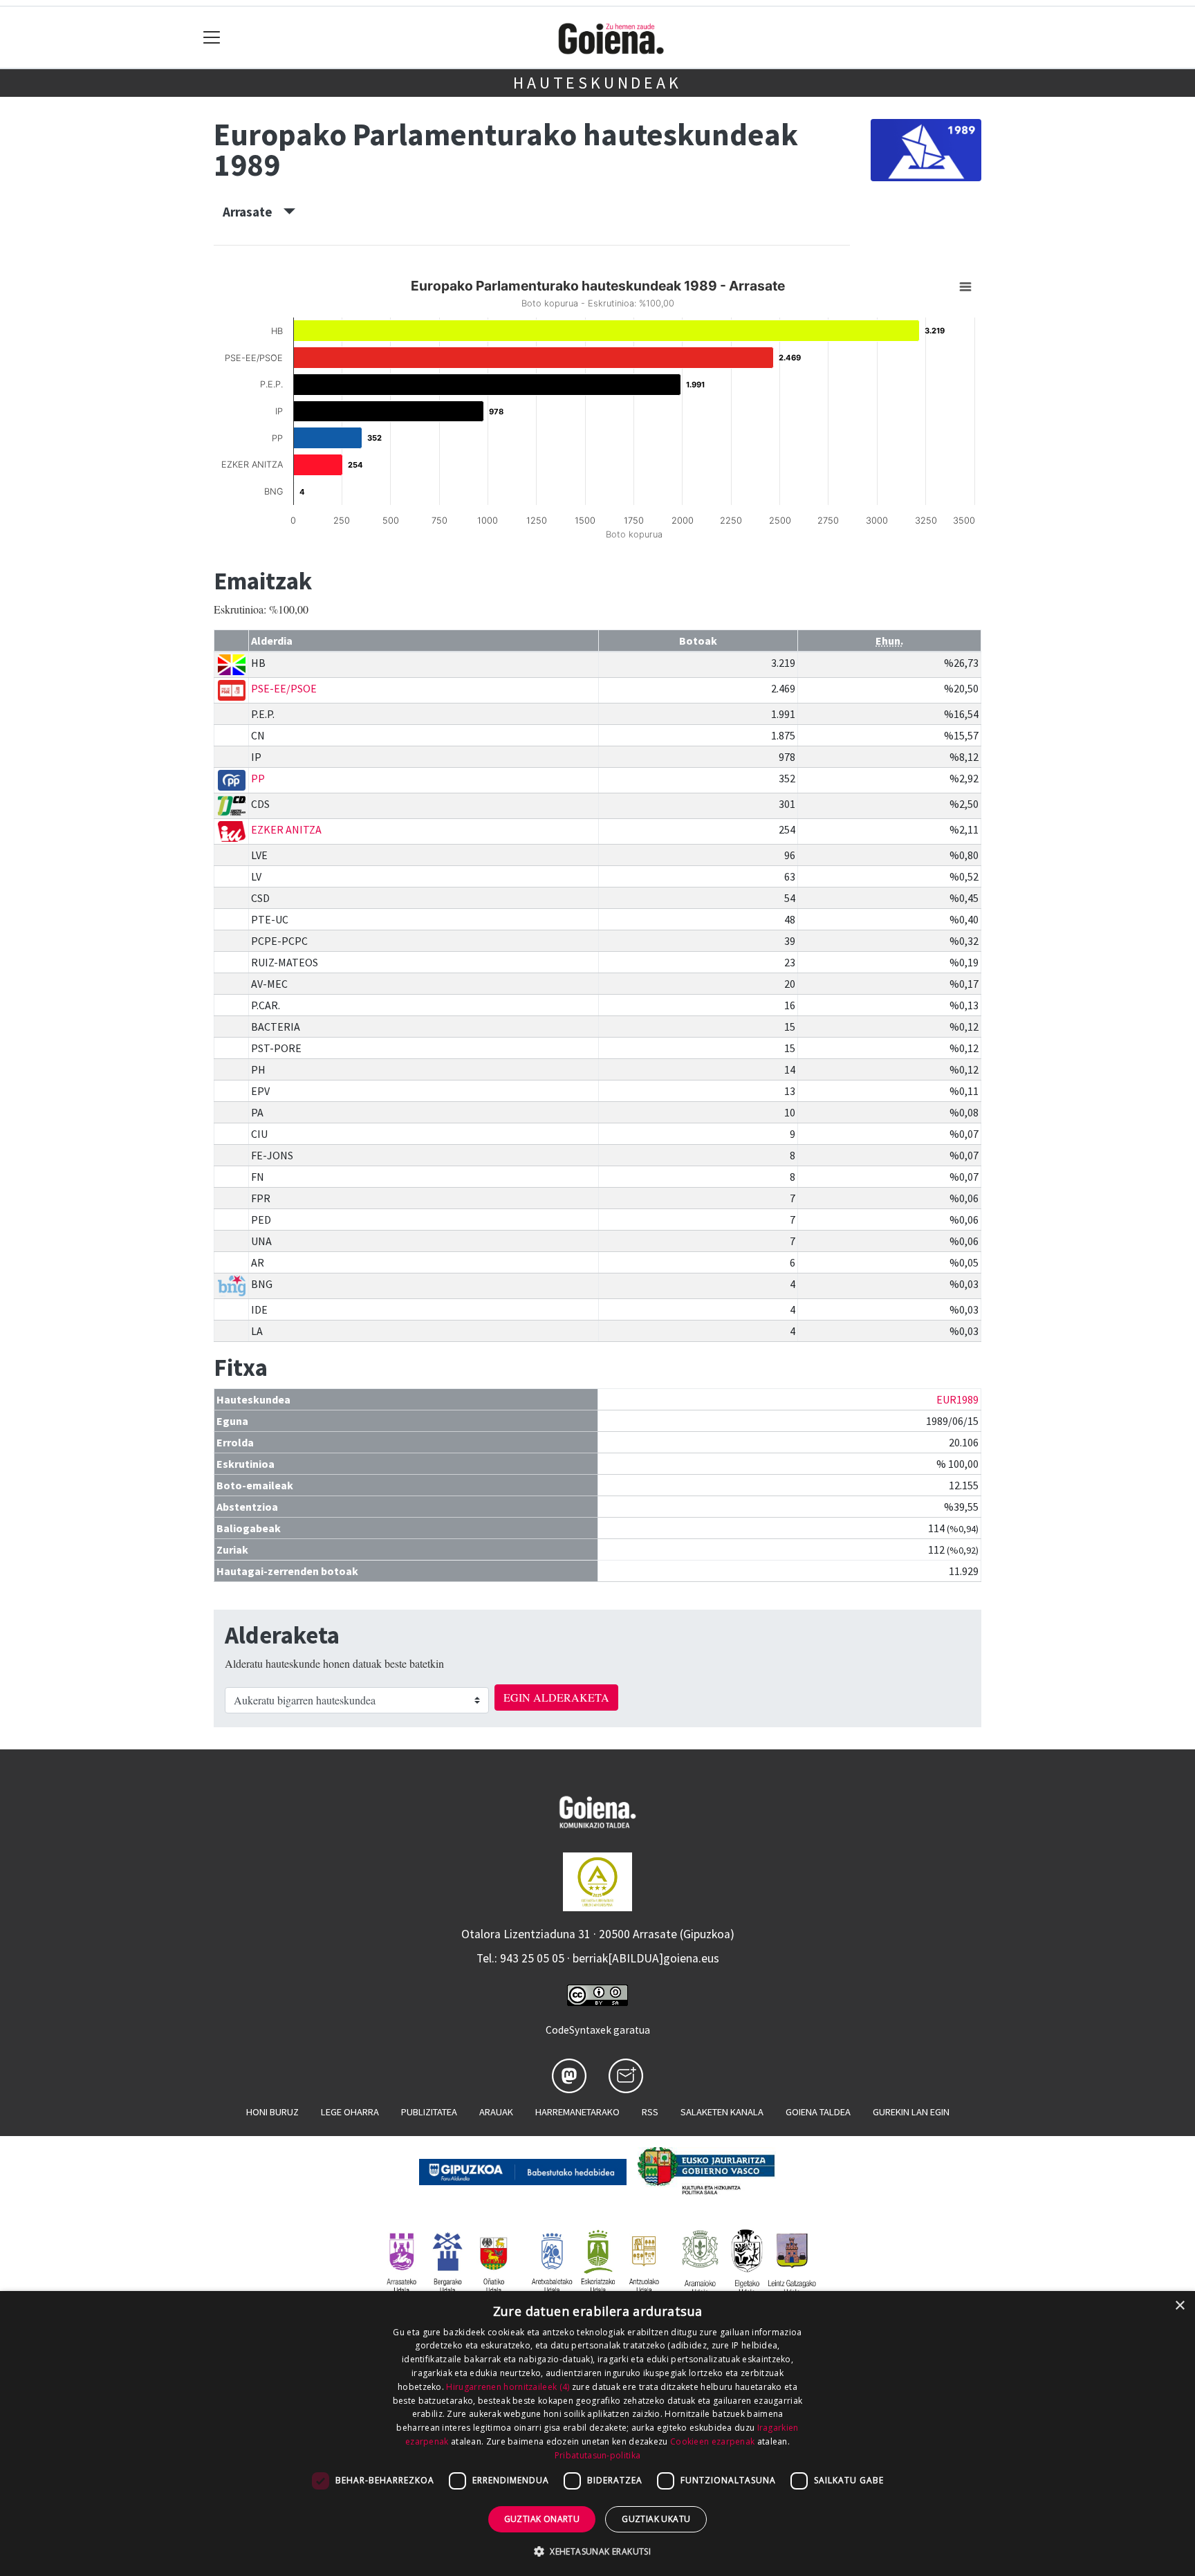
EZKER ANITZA (286, 829)
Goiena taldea (818, 2112)
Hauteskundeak (597, 83)
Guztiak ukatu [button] (656, 2519)
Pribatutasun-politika (597, 2455)
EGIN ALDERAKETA (556, 1697)
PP (258, 778)
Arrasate (253, 212)
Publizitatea (429, 2112)
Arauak (496, 2112)
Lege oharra (350, 2112)
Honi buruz (272, 2112)
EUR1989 (957, 1399)
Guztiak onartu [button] (542, 2519)
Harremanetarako (577, 2112)
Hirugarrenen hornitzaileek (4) (508, 2387)
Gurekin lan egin (911, 2112)
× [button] (1179, 2306)
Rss (650, 2112)
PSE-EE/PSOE (284, 688)
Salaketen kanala (722, 2112)
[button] (597, 2551)
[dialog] (597, 2434)
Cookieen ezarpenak (712, 2441)
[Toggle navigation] (212, 38)
